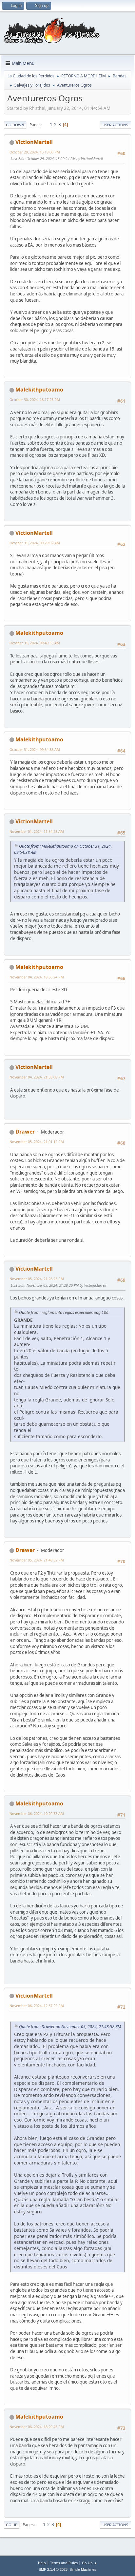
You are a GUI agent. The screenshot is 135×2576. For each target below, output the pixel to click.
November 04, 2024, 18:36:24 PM (37, 977)
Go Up (12, 2525)
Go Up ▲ (90, 2563)
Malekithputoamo (39, 390)
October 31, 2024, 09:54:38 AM (35, 749)
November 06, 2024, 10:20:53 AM (37, 1813)
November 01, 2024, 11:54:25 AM (37, 831)
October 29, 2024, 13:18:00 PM (35, 152)
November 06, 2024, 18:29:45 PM (37, 2427)
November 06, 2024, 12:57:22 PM (37, 2006)
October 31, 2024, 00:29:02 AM (35, 543)
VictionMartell (34, 142)
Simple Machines (83, 2569)
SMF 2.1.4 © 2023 (53, 2569)
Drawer (25, 1132)
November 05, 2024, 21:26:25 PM (37, 1279)
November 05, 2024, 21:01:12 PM (37, 1142)
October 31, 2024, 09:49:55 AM (35, 643)
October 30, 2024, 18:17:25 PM (35, 400)
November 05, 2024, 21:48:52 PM (37, 1560)
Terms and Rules (64, 2563)
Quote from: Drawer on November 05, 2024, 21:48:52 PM (70, 2027)
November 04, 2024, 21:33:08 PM (37, 1077)
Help (42, 2563)
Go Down (15, 125)
